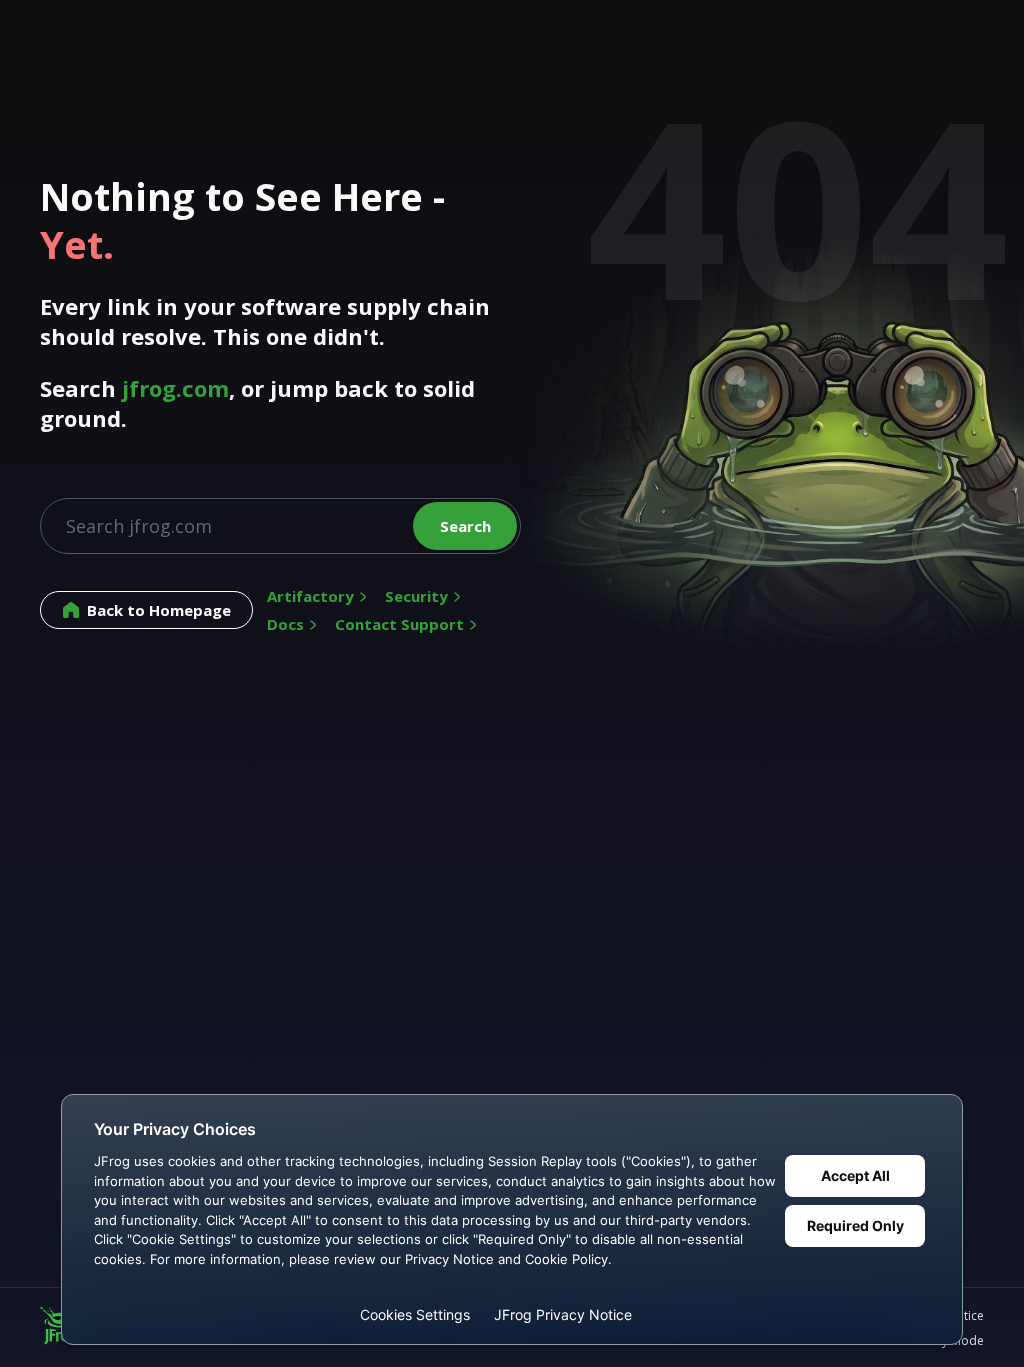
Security (416, 596)
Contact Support (399, 624)
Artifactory (310, 596)
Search (465, 526)
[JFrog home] (60, 1328)
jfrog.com (175, 388)
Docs (285, 624)
